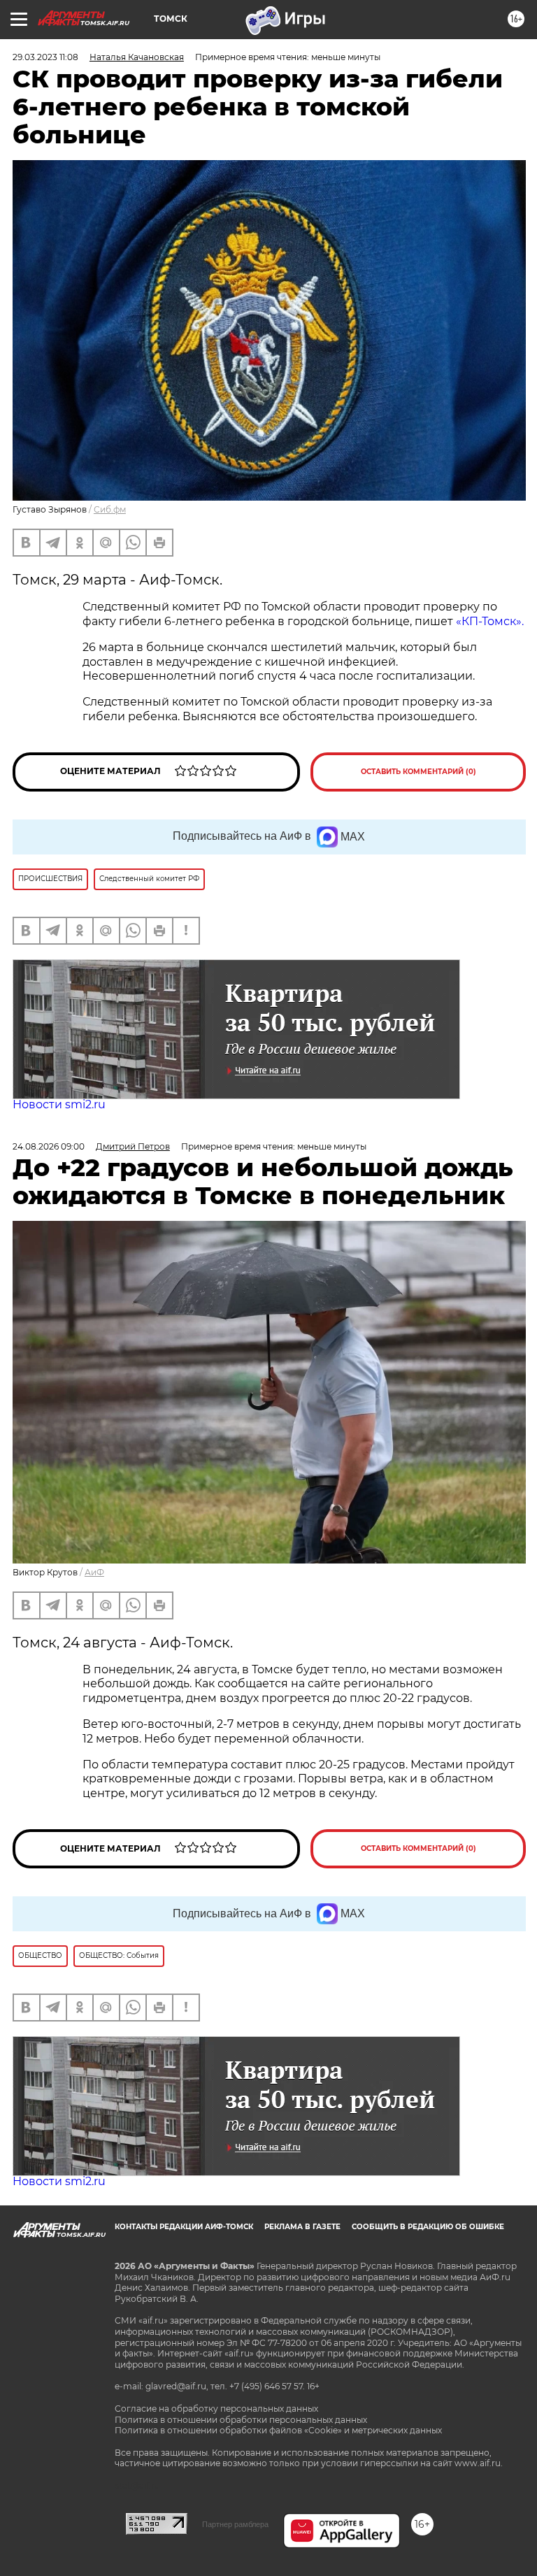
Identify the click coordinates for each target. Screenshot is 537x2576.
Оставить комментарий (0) (418, 772)
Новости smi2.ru (59, 1104)
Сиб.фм (110, 509)
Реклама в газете (302, 2227)
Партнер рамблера (235, 2524)
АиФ (94, 1572)
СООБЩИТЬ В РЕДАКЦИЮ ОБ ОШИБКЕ (428, 2227)
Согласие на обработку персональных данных (216, 2409)
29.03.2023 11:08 (45, 57)
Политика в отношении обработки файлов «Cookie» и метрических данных (278, 2430)
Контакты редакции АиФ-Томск (184, 2227)
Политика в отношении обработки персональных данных (241, 2420)
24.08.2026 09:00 (49, 1146)
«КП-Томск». (490, 621)
